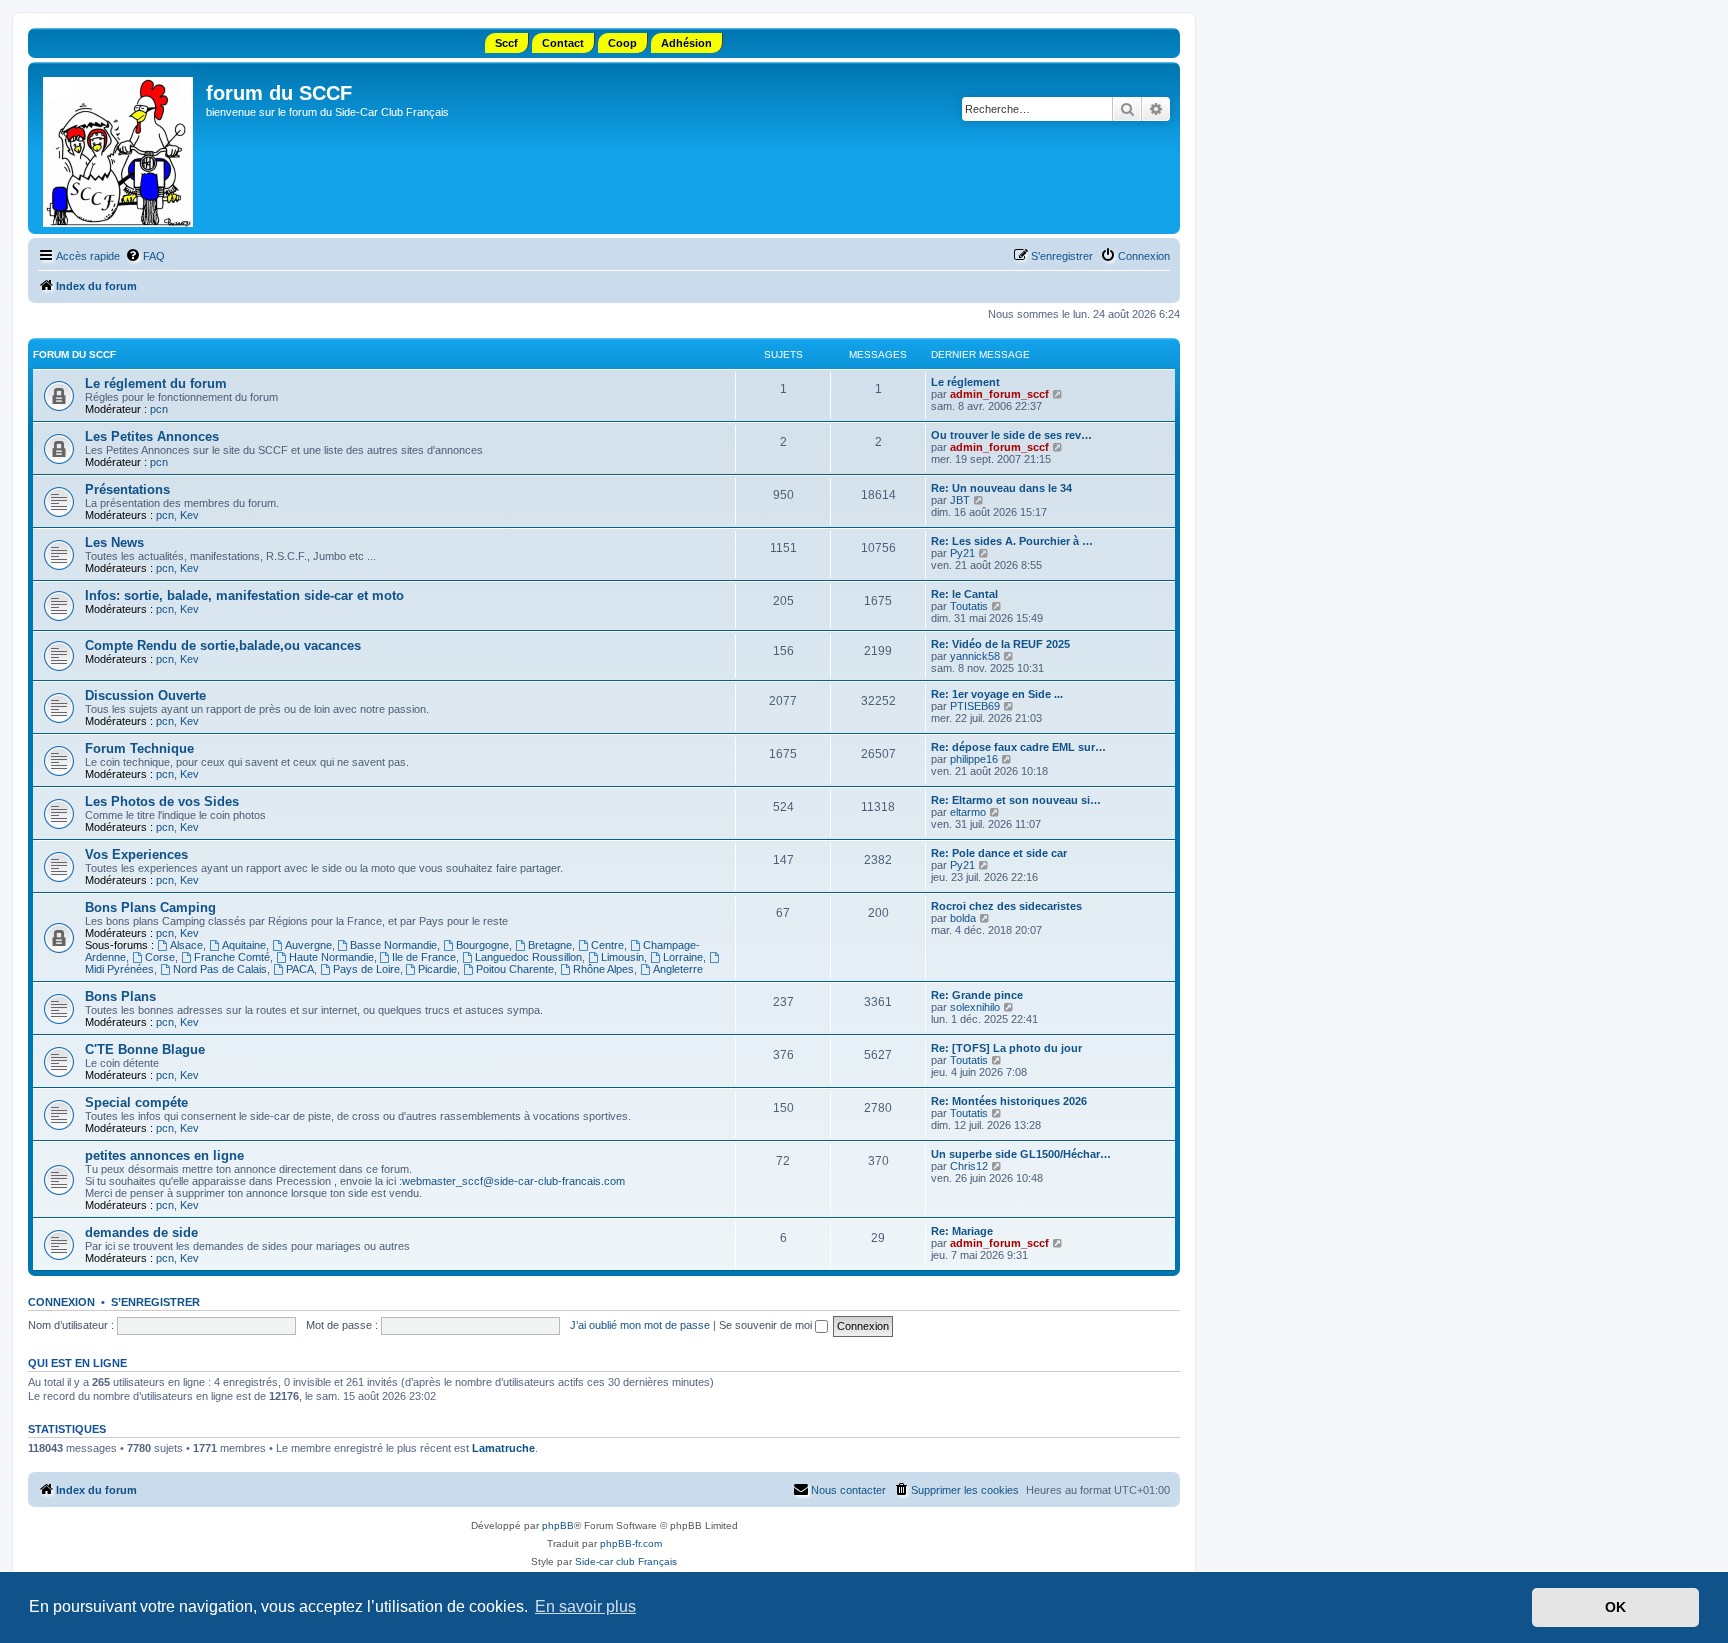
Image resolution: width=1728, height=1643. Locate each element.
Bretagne (550, 945)
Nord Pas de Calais (220, 969)
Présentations (127, 489)
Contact (563, 43)
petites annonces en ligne (164, 1155)
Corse (160, 957)
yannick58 (975, 656)
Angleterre (678, 969)
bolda (963, 918)
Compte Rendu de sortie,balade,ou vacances (223, 645)
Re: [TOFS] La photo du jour (1006, 1048)
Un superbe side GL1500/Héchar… (1021, 1154)
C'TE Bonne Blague (145, 1049)
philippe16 (974, 759)
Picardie (437, 969)
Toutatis (969, 606)
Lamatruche (503, 1448)
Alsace (186, 945)
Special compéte (136, 1102)
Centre (607, 945)
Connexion (61, 1302)
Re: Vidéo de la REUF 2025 (1000, 644)
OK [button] (1615, 1607)
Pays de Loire (366, 969)
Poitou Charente (515, 969)
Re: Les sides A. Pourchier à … (1012, 541)
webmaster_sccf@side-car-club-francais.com (513, 1181)
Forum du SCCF (74, 354)
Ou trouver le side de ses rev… (1011, 435)
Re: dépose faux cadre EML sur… (1018, 747)
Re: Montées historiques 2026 (1009, 1101)
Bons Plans (120, 996)
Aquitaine (244, 945)
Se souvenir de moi (767, 1325)
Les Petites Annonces (152, 436)
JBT (960, 500)
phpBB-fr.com (631, 1543)
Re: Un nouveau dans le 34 (1001, 488)
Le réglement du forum (156, 383)
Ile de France (424, 957)
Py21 (962, 553)
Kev (189, 515)
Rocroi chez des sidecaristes (1006, 906)
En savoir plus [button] (585, 1606)
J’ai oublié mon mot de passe (640, 1325)
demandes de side (141, 1232)
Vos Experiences (136, 854)
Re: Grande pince (977, 995)
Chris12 (969, 1166)
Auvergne (308, 945)
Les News (114, 542)
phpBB (558, 1525)
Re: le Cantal (964, 594)
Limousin (622, 957)
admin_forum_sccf (999, 394)
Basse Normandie (393, 945)
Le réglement (965, 382)
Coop (622, 43)
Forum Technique (139, 748)
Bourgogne (482, 945)
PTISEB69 (975, 706)
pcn (159, 409)
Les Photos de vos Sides (162, 801)
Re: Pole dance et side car (999, 853)
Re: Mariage (962, 1231)
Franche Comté (232, 957)
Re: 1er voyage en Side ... (997, 694)
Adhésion (686, 43)
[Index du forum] (119, 148)
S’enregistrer (155, 1302)
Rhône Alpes (603, 969)
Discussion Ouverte (145, 695)
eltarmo (968, 812)
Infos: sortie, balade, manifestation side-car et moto (244, 595)
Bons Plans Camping (150, 907)
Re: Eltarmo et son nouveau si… (1016, 800)
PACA (300, 969)
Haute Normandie (331, 957)
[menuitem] (145, 256)
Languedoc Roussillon (528, 957)
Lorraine (683, 957)
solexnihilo (975, 1007)
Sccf (506, 43)
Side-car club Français (626, 1561)
